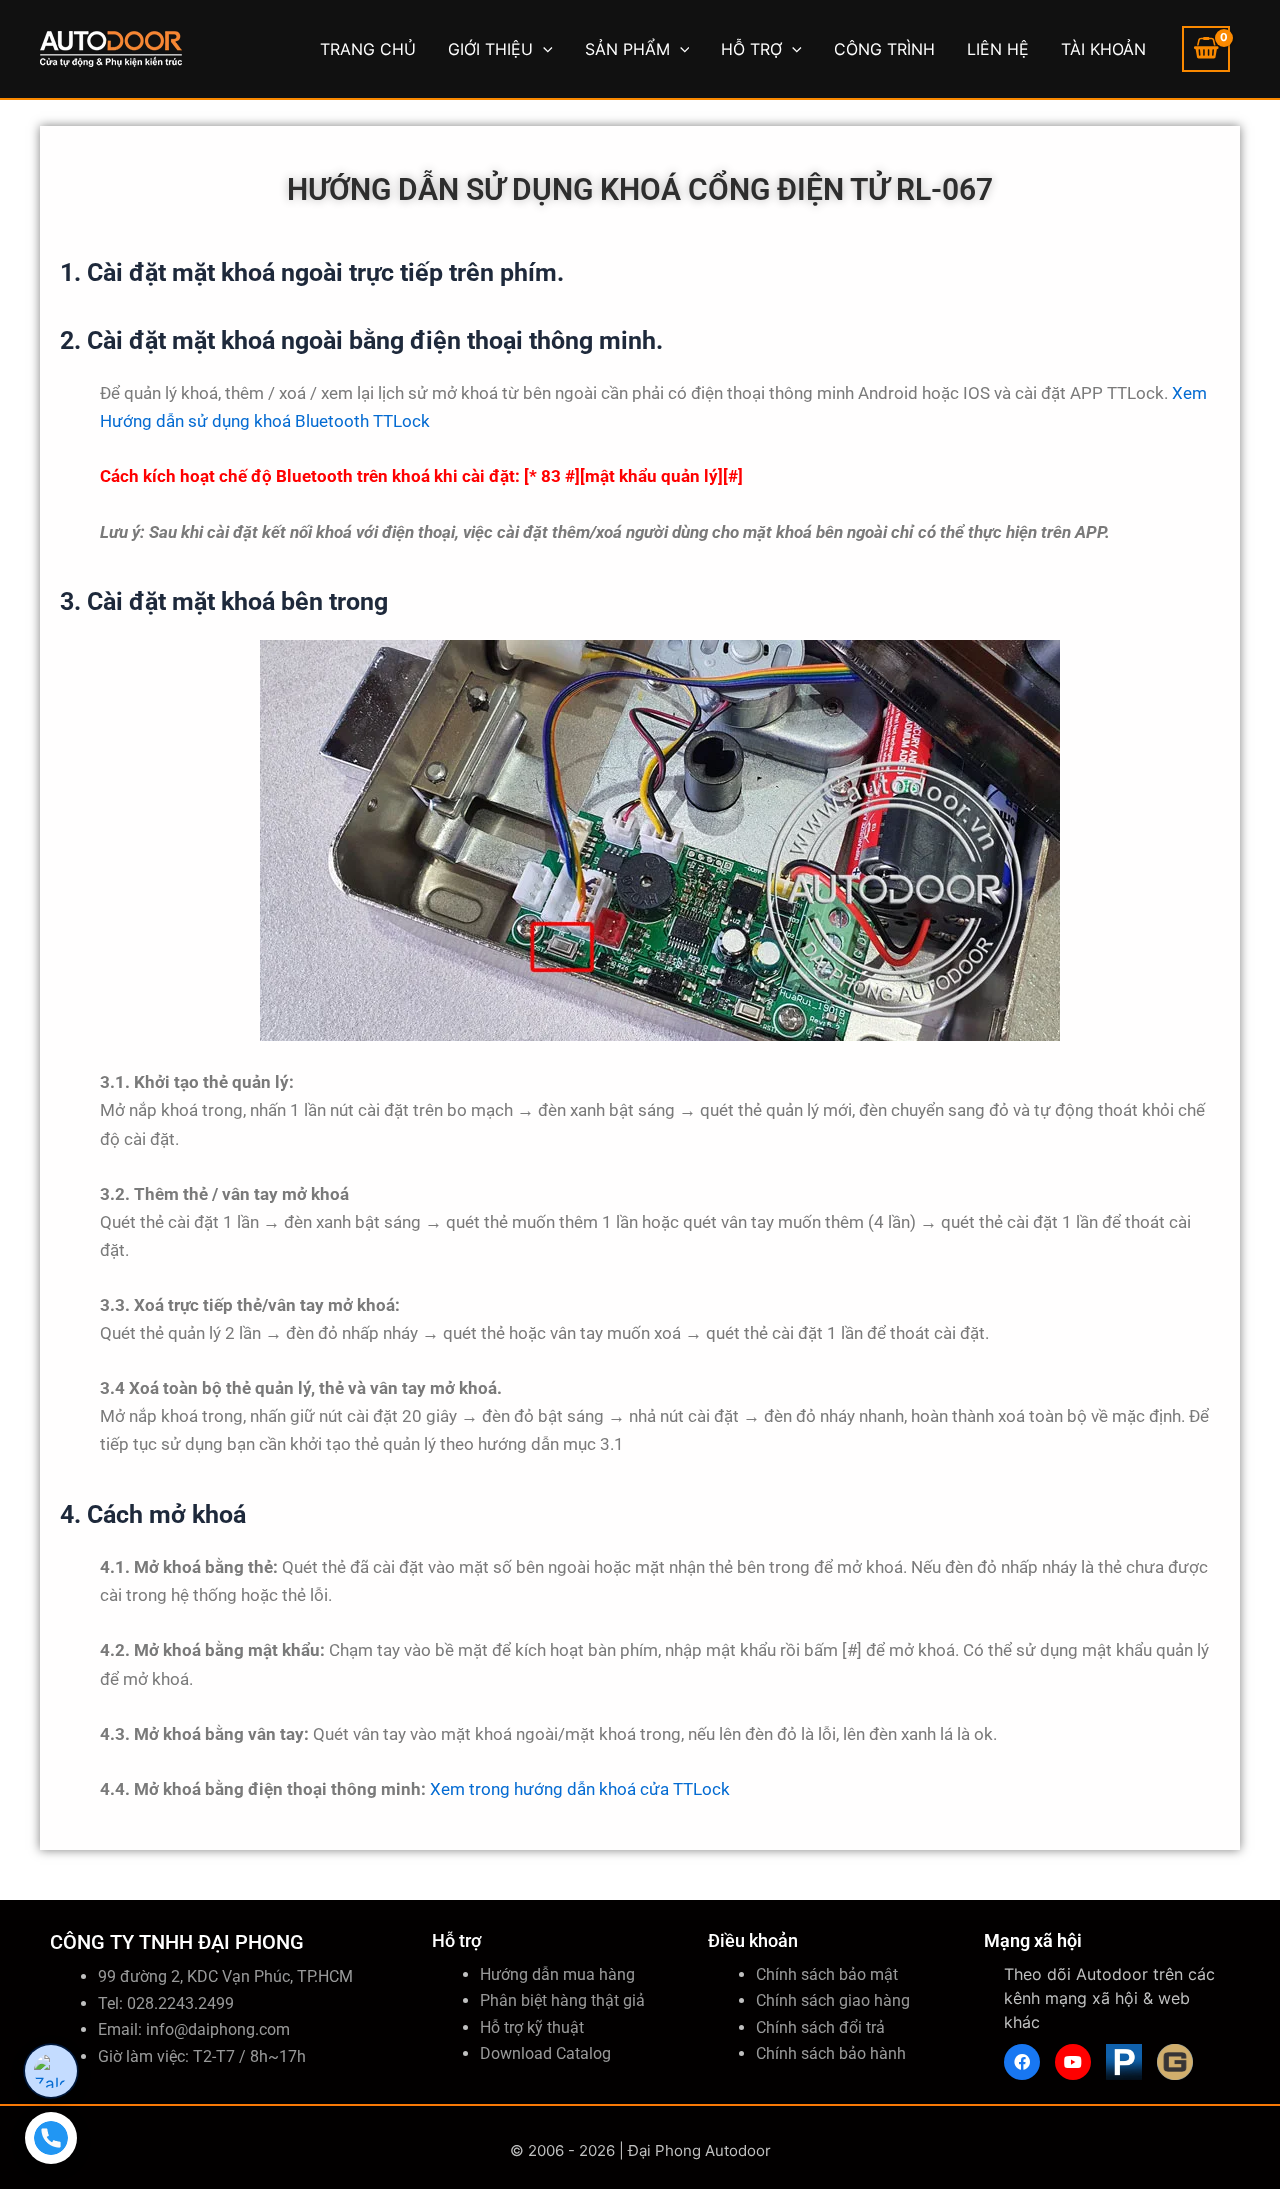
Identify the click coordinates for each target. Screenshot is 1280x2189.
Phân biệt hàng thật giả (562, 2000)
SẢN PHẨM (627, 49)
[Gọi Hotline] (51, 2138)
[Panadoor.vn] (1124, 2062)
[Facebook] (1022, 2062)
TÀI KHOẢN (1103, 49)
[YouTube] (1073, 2062)
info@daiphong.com (218, 2029)
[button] (543, 49)
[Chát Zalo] (51, 2071)
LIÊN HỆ (998, 49)
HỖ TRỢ (751, 49)
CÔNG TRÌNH (884, 49)
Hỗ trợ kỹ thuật (532, 2027)
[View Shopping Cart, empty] (1206, 49)
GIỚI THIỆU (490, 49)
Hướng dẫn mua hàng (557, 1974)
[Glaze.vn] (1175, 2062)
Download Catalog (545, 2053)
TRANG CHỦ (368, 49)
